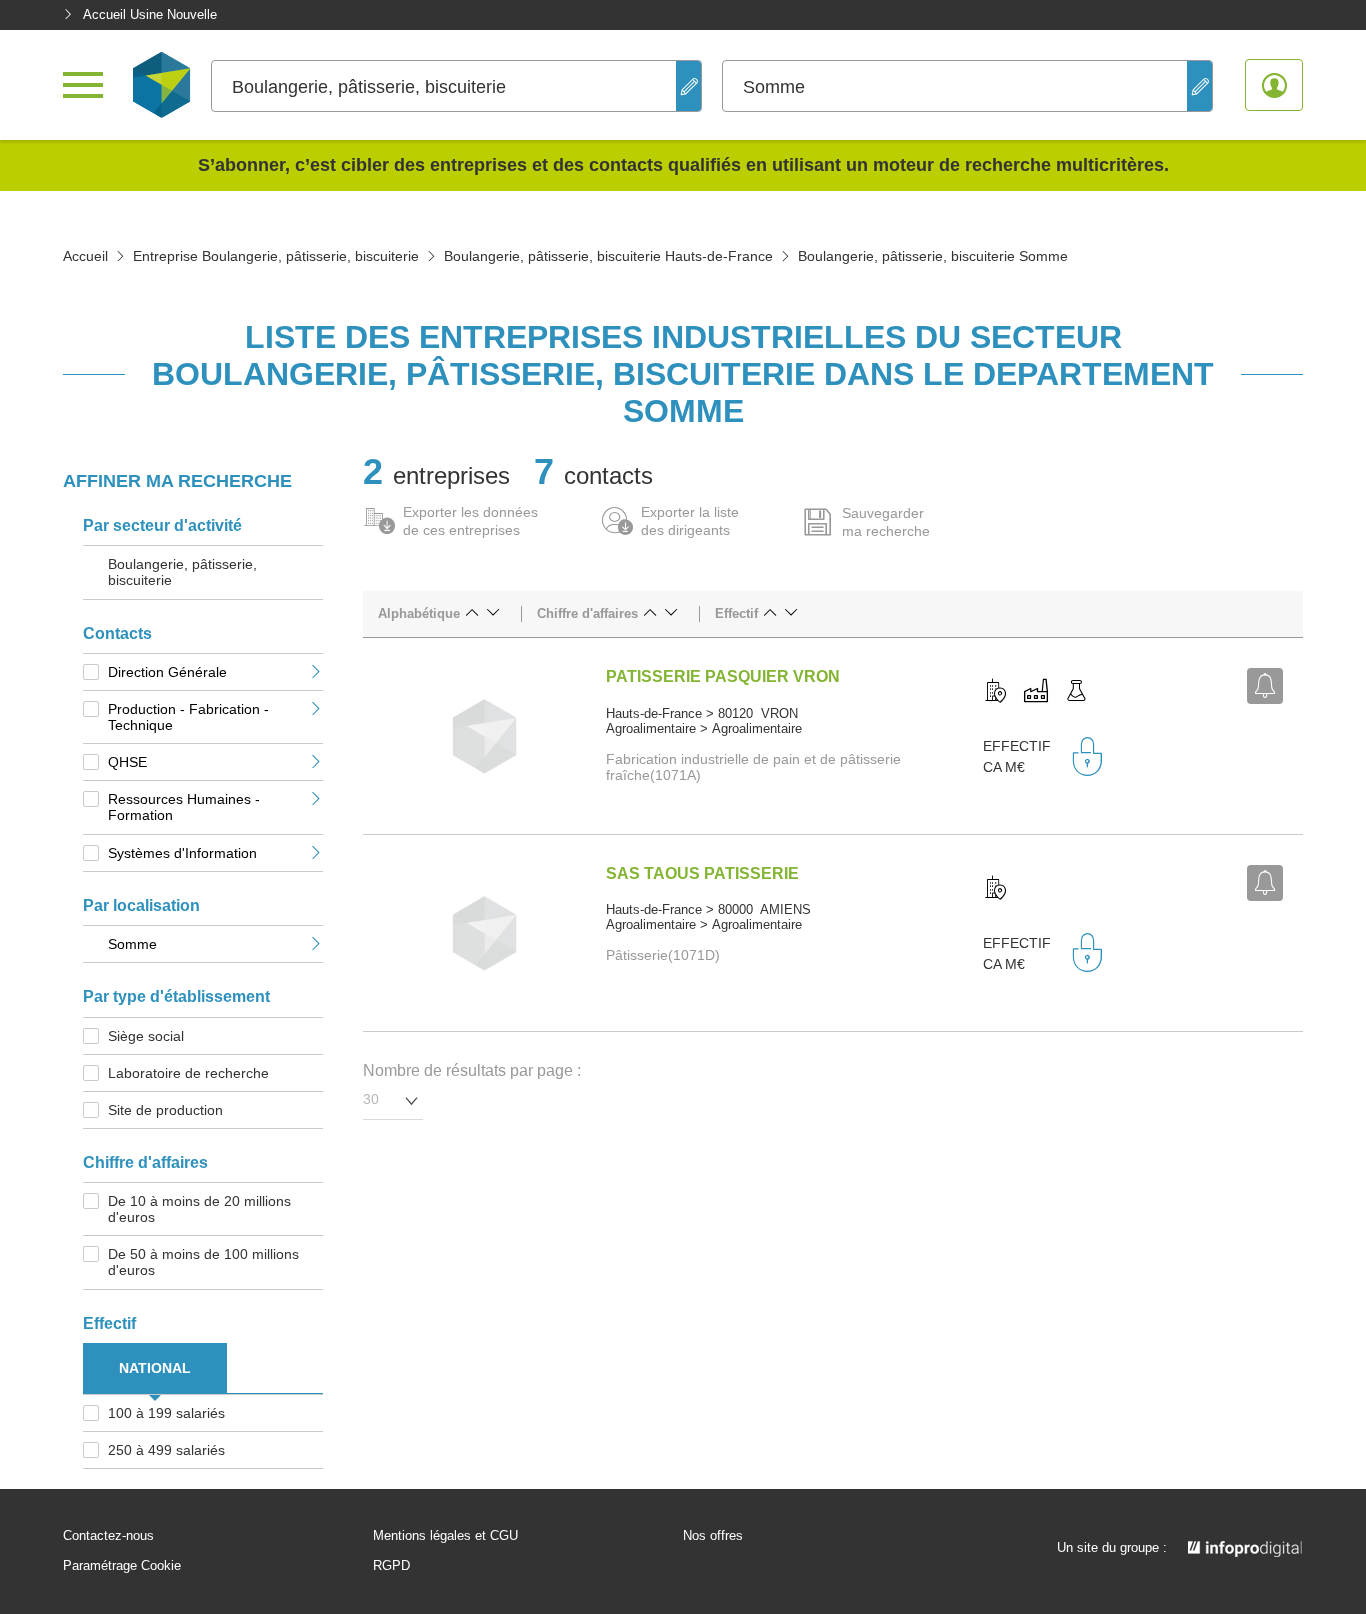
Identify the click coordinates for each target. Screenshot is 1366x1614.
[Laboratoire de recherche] (1076, 692)
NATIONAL (155, 1368)
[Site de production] (1036, 692)
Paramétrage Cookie (122, 1566)
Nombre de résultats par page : (472, 1070)
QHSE (127, 762)
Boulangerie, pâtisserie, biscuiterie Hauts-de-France (608, 256)
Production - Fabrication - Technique (188, 717)
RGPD (391, 1566)
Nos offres (713, 1536)
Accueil (85, 256)
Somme (132, 944)
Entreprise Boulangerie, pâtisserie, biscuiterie (276, 256)
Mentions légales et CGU (445, 1536)
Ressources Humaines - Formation (184, 807)
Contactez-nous (108, 1536)
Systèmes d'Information (182, 853)
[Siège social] (996, 692)
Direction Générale (167, 672)
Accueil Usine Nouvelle (150, 14)
